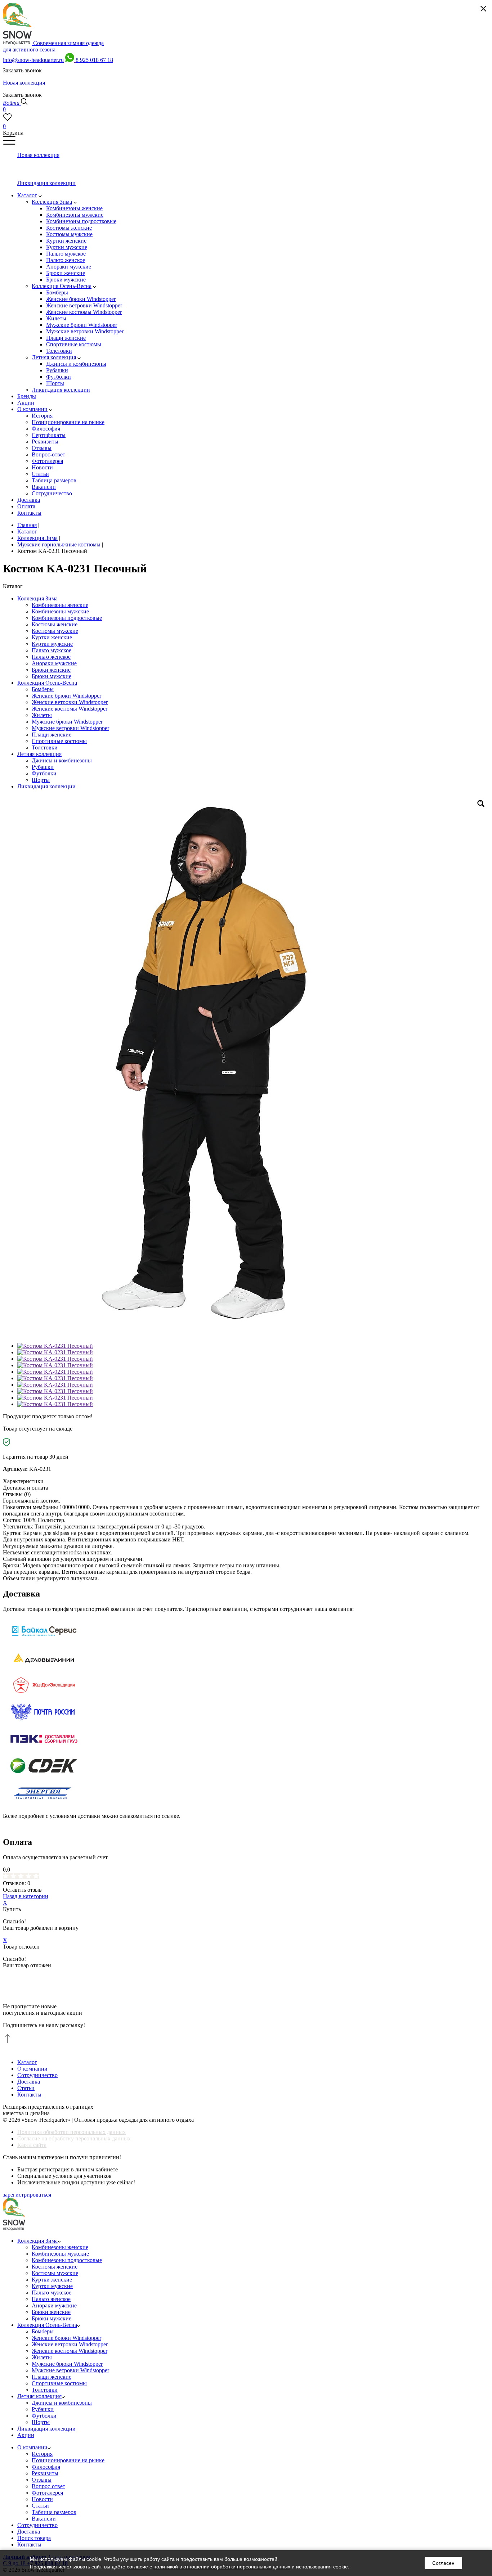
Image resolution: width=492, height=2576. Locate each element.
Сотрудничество (37, 2075)
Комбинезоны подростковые (67, 618)
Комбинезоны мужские (60, 611)
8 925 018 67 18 (94, 60)
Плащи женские (52, 735)
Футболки (44, 773)
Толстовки (45, 747)
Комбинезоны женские (60, 605)
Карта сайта (32, 2145)
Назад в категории (26, 1896)
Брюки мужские (52, 676)
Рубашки (43, 767)
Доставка (29, 2082)
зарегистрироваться (27, 2195)
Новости (42, 2499)
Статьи (26, 2088)
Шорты (41, 780)
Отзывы (42, 2480)
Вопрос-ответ (48, 2486)
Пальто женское (51, 657)
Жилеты (42, 715)
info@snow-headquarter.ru (33, 60)
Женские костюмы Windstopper (70, 709)
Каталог (27, 2062)
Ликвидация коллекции (46, 786)
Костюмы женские (55, 624)
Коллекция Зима (37, 598)
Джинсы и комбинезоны (62, 760)
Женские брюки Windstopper (66, 696)
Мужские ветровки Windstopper (70, 728)
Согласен (443, 2563)
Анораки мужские (54, 663)
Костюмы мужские (55, 631)
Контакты (29, 2095)
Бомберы (43, 689)
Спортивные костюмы (59, 741)
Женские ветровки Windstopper (70, 702)
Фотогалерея (47, 2493)
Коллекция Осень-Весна (47, 683)
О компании (32, 2069)
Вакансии (44, 2519)
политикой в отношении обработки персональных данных (222, 2567)
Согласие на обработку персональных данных (74, 2138)
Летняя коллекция (39, 754)
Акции (26, 2435)
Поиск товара (34, 2538)
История (42, 2454)
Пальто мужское (52, 650)
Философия (46, 2467)
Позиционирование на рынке (68, 2460)
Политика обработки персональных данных (71, 2132)
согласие (137, 2567)
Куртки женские (52, 637)
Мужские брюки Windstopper (67, 722)
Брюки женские (51, 670)
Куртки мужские (52, 644)
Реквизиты (45, 2473)
